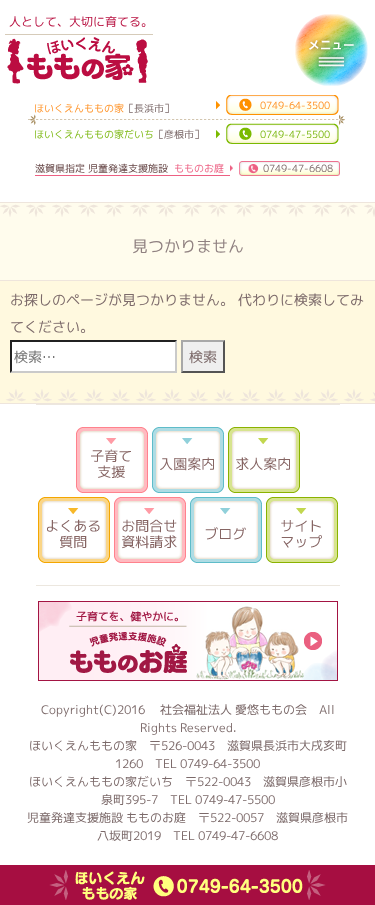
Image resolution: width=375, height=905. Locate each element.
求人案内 (264, 460)
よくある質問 (74, 530)
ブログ (226, 530)
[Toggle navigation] (331, 50)
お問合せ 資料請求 (150, 530)
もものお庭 (188, 641)
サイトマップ (302, 530)
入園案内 (188, 460)
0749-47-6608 (298, 168)
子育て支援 (112, 460)
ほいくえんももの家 (77, 60)
